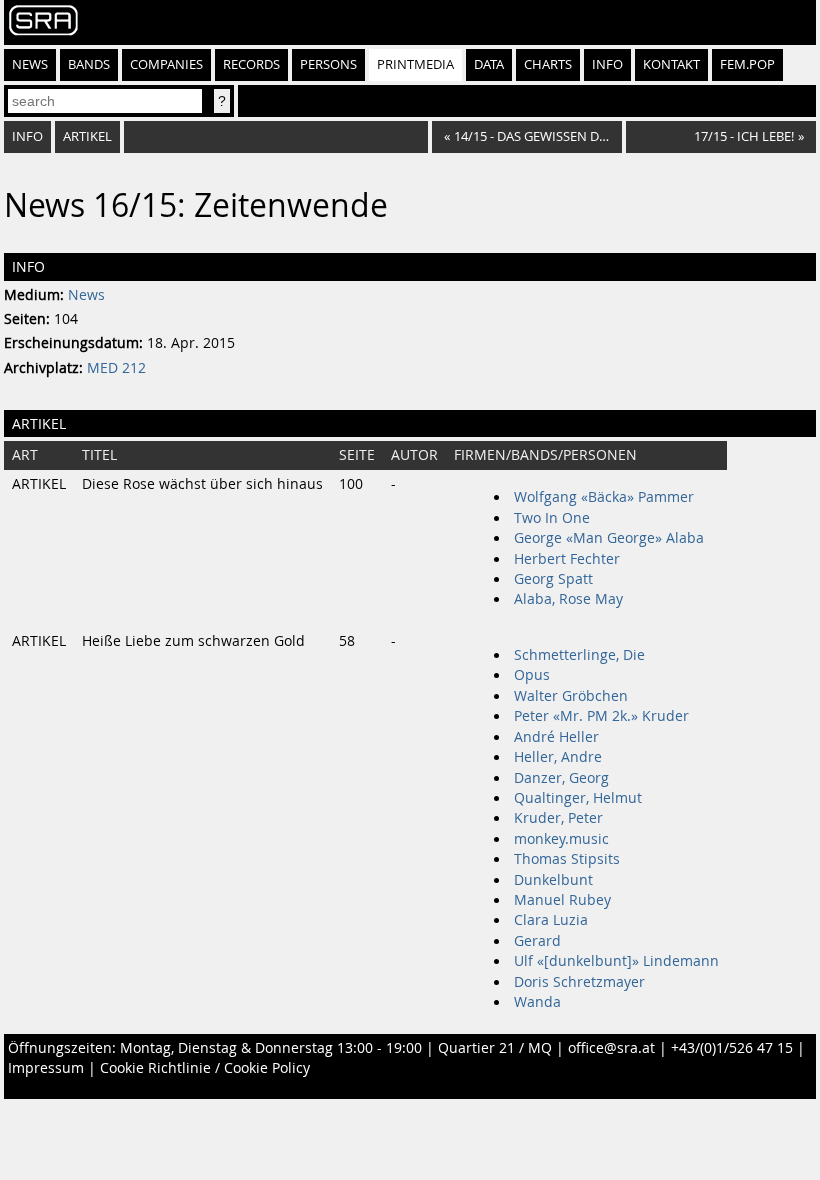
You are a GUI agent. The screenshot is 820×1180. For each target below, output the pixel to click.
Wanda (537, 1002)
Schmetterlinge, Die (579, 655)
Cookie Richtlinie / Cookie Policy (205, 1068)
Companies (166, 64)
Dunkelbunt (553, 880)
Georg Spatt (553, 579)
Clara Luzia (551, 920)
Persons (328, 64)
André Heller (556, 737)
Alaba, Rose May (568, 599)
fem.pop (747, 64)
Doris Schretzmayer (579, 982)
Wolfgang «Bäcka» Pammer (604, 497)
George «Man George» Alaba (609, 538)
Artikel (87, 136)
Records (251, 64)
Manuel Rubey (562, 900)
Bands (89, 64)
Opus (532, 675)
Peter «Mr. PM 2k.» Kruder (601, 716)
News (30, 64)
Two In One (552, 518)
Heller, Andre (558, 757)
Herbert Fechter (567, 559)
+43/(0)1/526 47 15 (732, 1048)
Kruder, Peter (558, 818)
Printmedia (415, 64)
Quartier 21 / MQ (495, 1048)
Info (607, 64)
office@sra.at (611, 1048)
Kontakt (671, 64)
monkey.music (561, 839)
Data (489, 64)
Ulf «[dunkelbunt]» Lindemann (616, 961)
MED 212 (116, 368)
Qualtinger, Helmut (578, 798)
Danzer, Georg (561, 778)
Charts (548, 64)
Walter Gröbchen (571, 696)
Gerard (537, 941)
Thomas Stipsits (567, 859)
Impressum (46, 1068)
